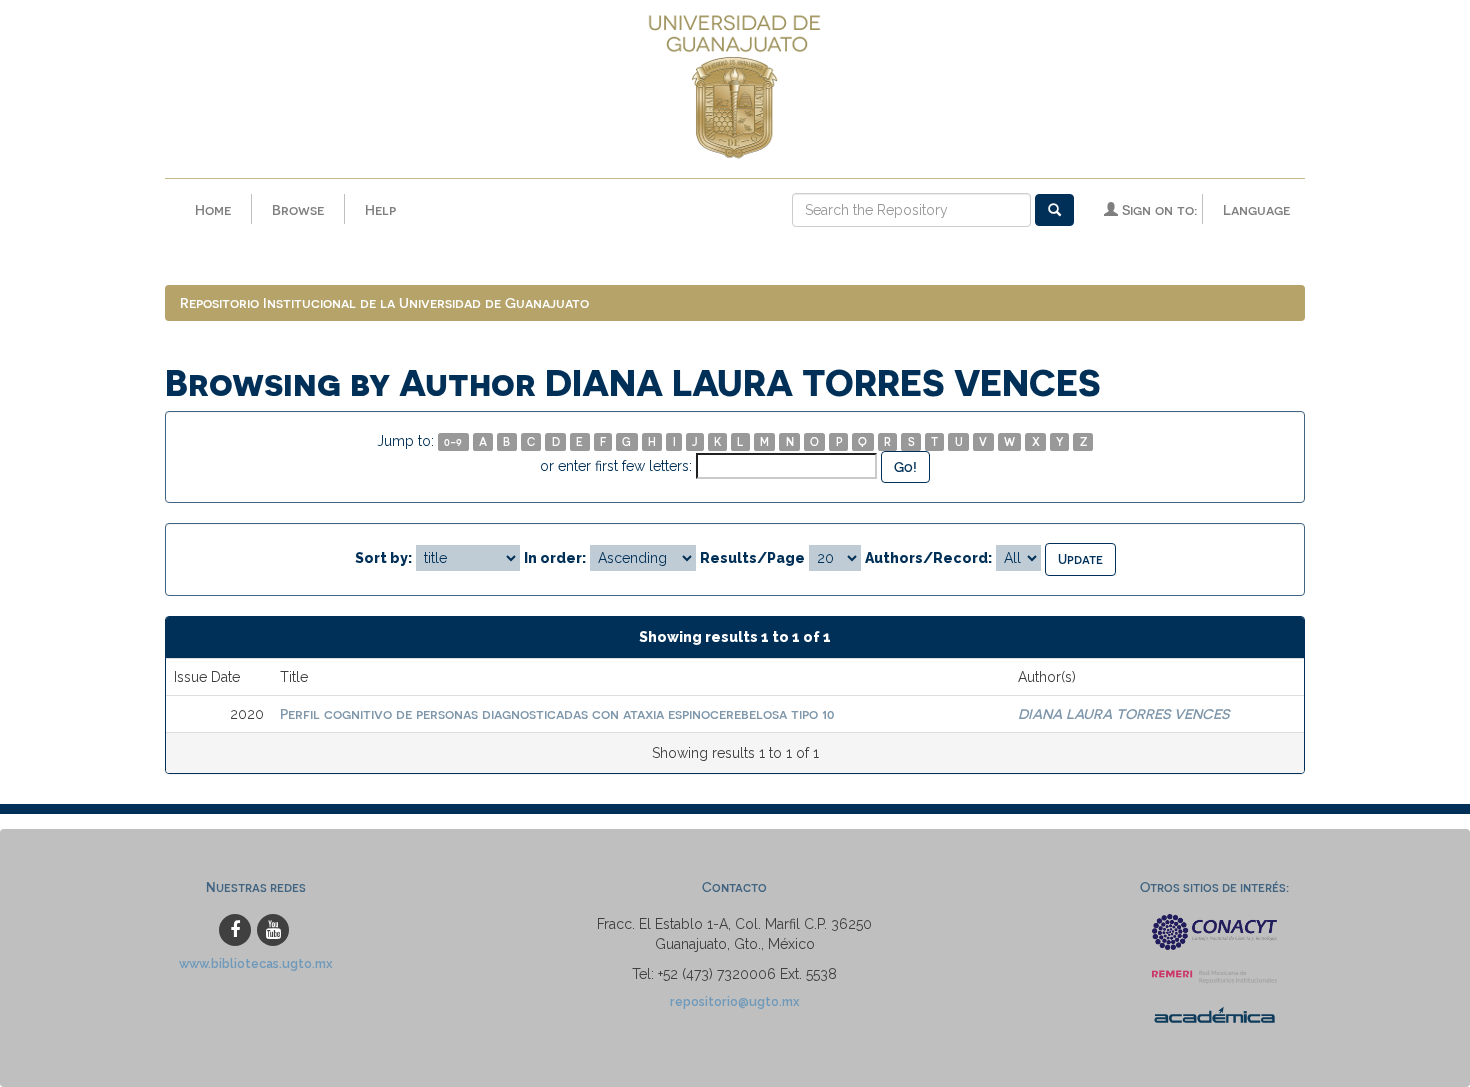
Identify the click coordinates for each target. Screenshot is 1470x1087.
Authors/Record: (928, 558)
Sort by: (383, 558)
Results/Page (752, 558)
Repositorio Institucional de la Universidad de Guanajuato (384, 302)
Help (380, 209)
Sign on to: (1157, 209)
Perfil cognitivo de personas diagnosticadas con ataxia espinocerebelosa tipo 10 (557, 713)
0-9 (453, 441)
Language (1256, 209)
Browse (298, 209)
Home (213, 209)
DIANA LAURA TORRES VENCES (1123, 713)
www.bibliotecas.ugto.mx (256, 963)
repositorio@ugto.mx (735, 1001)
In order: (555, 558)
